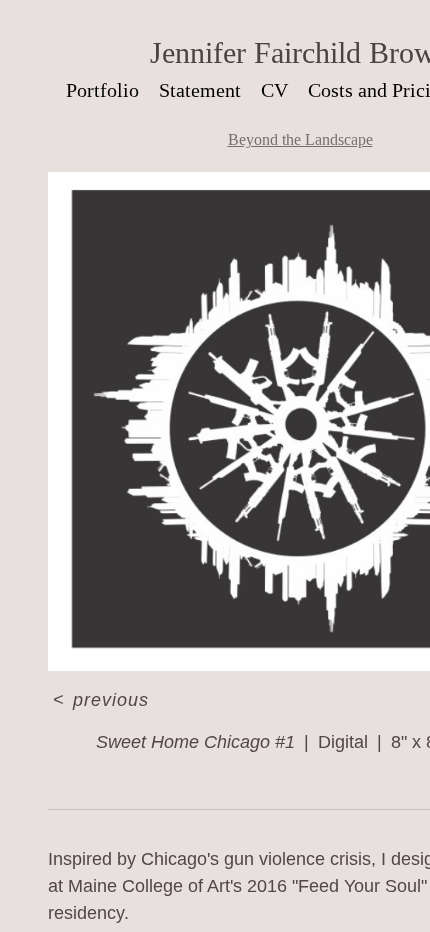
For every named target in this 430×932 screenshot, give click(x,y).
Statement (200, 90)
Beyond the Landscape (300, 139)
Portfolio (102, 90)
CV (274, 90)
